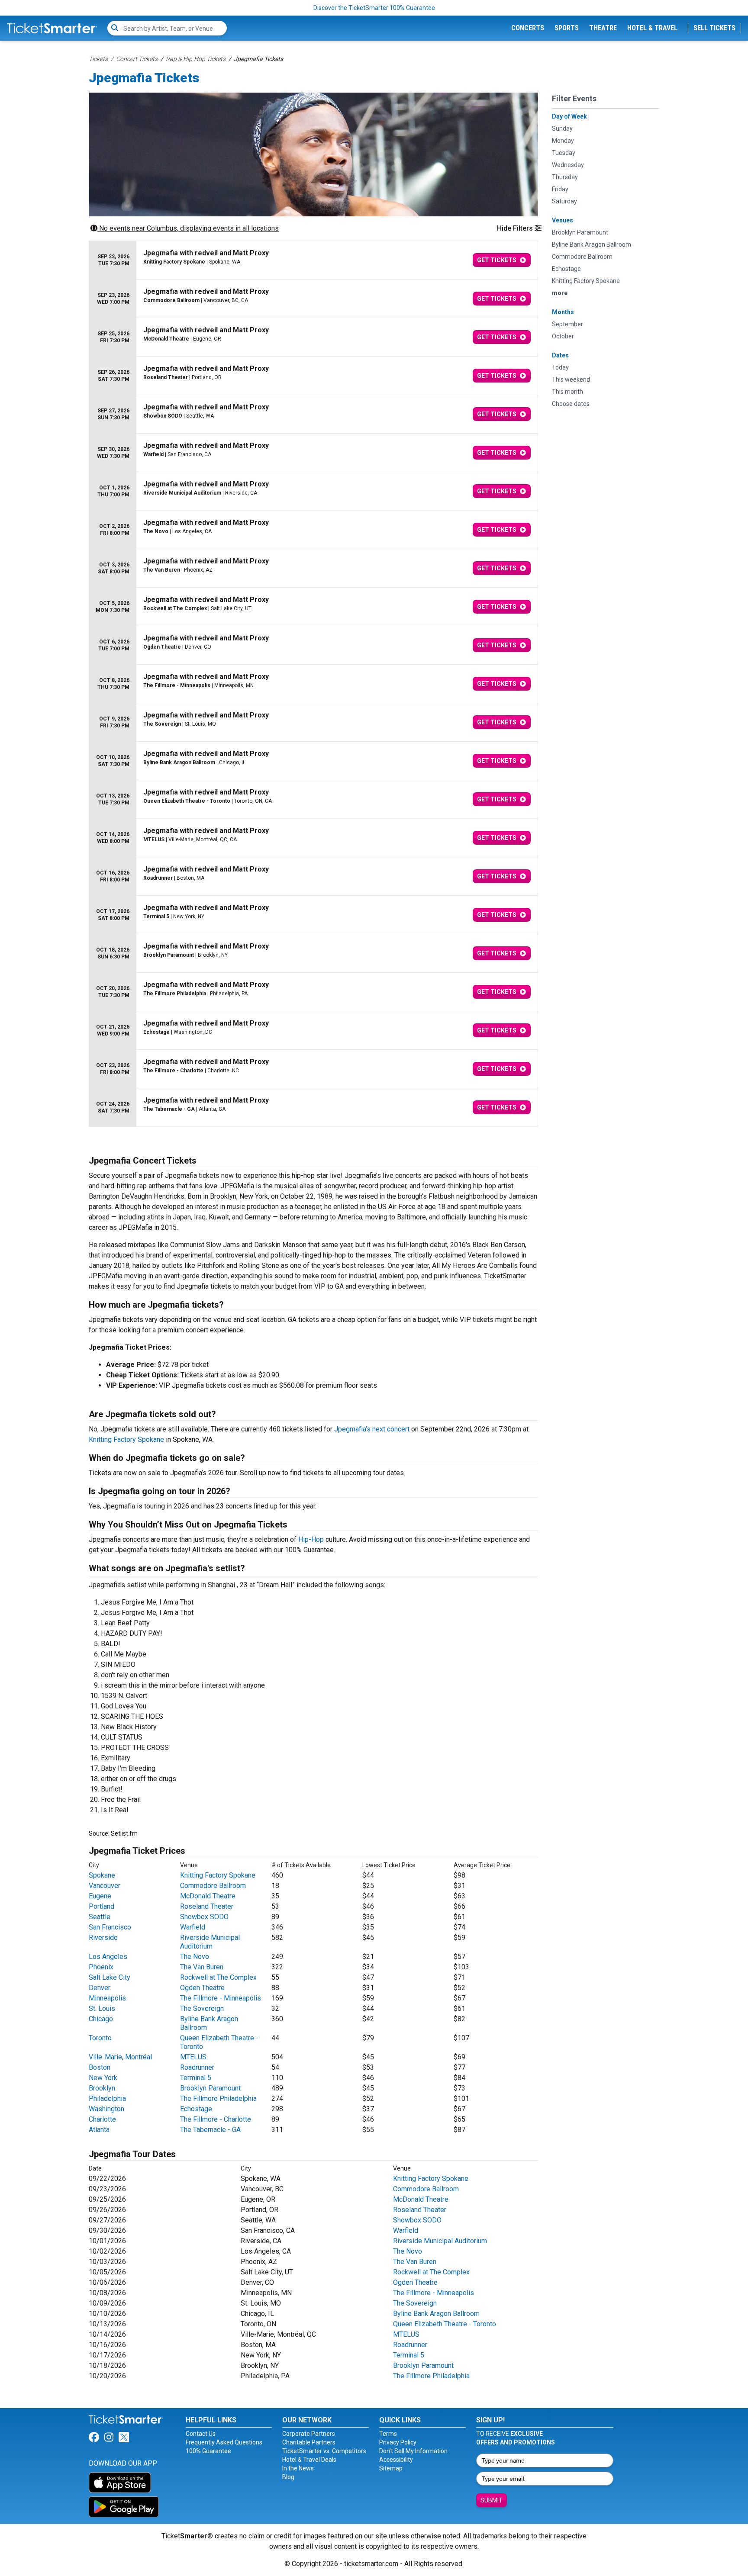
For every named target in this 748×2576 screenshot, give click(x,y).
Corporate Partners (309, 2434)
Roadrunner (197, 2067)
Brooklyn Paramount (210, 2088)
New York (103, 2078)
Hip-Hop (311, 1539)
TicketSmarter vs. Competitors (324, 2451)
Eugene (100, 1896)
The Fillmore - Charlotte (216, 2119)
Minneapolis (107, 1998)
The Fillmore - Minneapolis (221, 1998)
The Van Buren (202, 1967)
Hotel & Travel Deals (309, 2460)
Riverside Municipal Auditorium (210, 1942)
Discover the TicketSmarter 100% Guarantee (374, 8)
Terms (388, 2434)
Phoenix (101, 1967)
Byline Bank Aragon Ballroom (436, 2314)
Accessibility (396, 2460)
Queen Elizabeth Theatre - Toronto (445, 2324)
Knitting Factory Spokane (126, 1439)
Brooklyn (102, 2088)
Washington (106, 2109)
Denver (100, 1988)
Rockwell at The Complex (218, 1977)
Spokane (102, 1875)
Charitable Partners (309, 2442)
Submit (492, 2500)
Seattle (100, 1917)
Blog (288, 2477)
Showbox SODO (204, 1917)
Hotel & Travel (652, 28)
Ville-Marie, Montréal (120, 2057)
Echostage (196, 2109)
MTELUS (193, 2057)
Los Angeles (108, 1957)
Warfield (193, 1927)
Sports (567, 28)
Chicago (101, 2019)
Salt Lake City (110, 1977)
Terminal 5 (196, 2078)
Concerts (528, 28)
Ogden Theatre (202, 1988)
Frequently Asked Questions (224, 2442)
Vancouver (105, 1886)
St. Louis (102, 2008)
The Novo (195, 1957)
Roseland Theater (207, 1906)
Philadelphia (107, 2098)
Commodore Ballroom (213, 1886)
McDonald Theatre (208, 1896)
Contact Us (201, 2434)
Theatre (603, 28)
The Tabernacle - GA (210, 2130)
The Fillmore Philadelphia (218, 2098)
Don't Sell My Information (413, 2451)
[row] (313, 260)
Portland (102, 1906)
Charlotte (102, 2119)
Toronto (100, 2038)
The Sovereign (202, 2008)
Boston (100, 2067)
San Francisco (110, 1927)
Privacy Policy (398, 2442)
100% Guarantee (208, 2451)
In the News (298, 2468)
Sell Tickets (714, 28)
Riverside (103, 1938)
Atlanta (99, 2130)
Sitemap (391, 2468)
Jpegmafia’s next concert (372, 1429)
